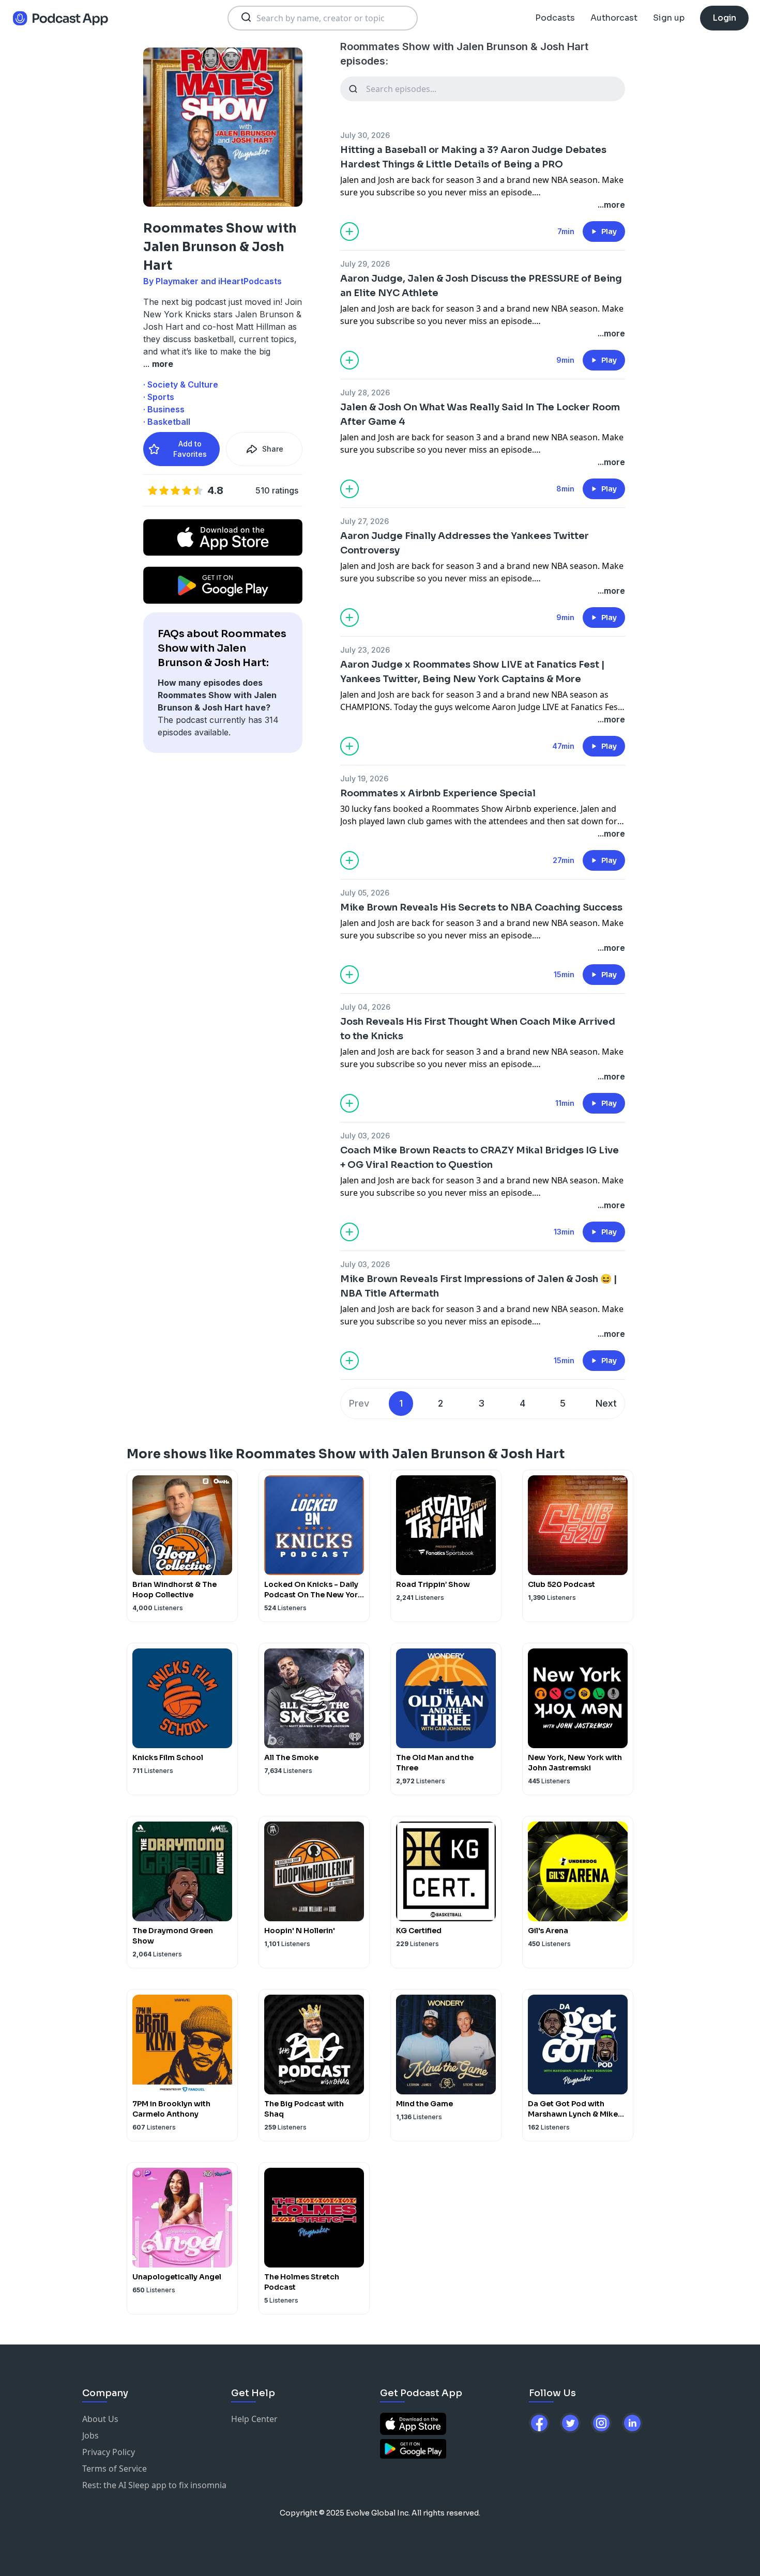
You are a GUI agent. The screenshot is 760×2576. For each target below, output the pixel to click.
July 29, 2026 (365, 264)
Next (606, 1403)
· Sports (159, 397)
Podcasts (555, 18)
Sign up (669, 18)
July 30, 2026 (365, 135)
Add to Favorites (190, 449)
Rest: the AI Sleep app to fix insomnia (154, 2485)
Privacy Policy (109, 2452)
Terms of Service (115, 2469)
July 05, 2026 (365, 893)
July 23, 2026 (365, 650)
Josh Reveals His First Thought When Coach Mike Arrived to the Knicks (478, 1029)
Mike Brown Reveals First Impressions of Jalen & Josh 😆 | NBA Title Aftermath (479, 1286)
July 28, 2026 (365, 392)
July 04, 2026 (365, 1007)
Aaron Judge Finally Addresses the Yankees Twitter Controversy (465, 543)
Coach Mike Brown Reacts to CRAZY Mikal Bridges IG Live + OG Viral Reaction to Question (480, 1158)
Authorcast (614, 18)
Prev (359, 1403)
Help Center (254, 2419)
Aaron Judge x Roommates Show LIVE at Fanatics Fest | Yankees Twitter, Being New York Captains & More (473, 672)
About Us (100, 2419)
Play (609, 232)
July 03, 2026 (365, 1136)
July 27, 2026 (364, 521)
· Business (164, 409)
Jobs (90, 2435)
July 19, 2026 (364, 778)
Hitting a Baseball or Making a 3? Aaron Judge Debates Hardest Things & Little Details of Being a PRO (473, 157)
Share (273, 449)
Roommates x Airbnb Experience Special (438, 793)
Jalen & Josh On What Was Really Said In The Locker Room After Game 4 (480, 414)
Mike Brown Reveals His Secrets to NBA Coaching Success (481, 907)
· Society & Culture (181, 384)
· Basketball (167, 422)
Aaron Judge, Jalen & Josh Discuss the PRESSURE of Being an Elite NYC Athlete (481, 286)
